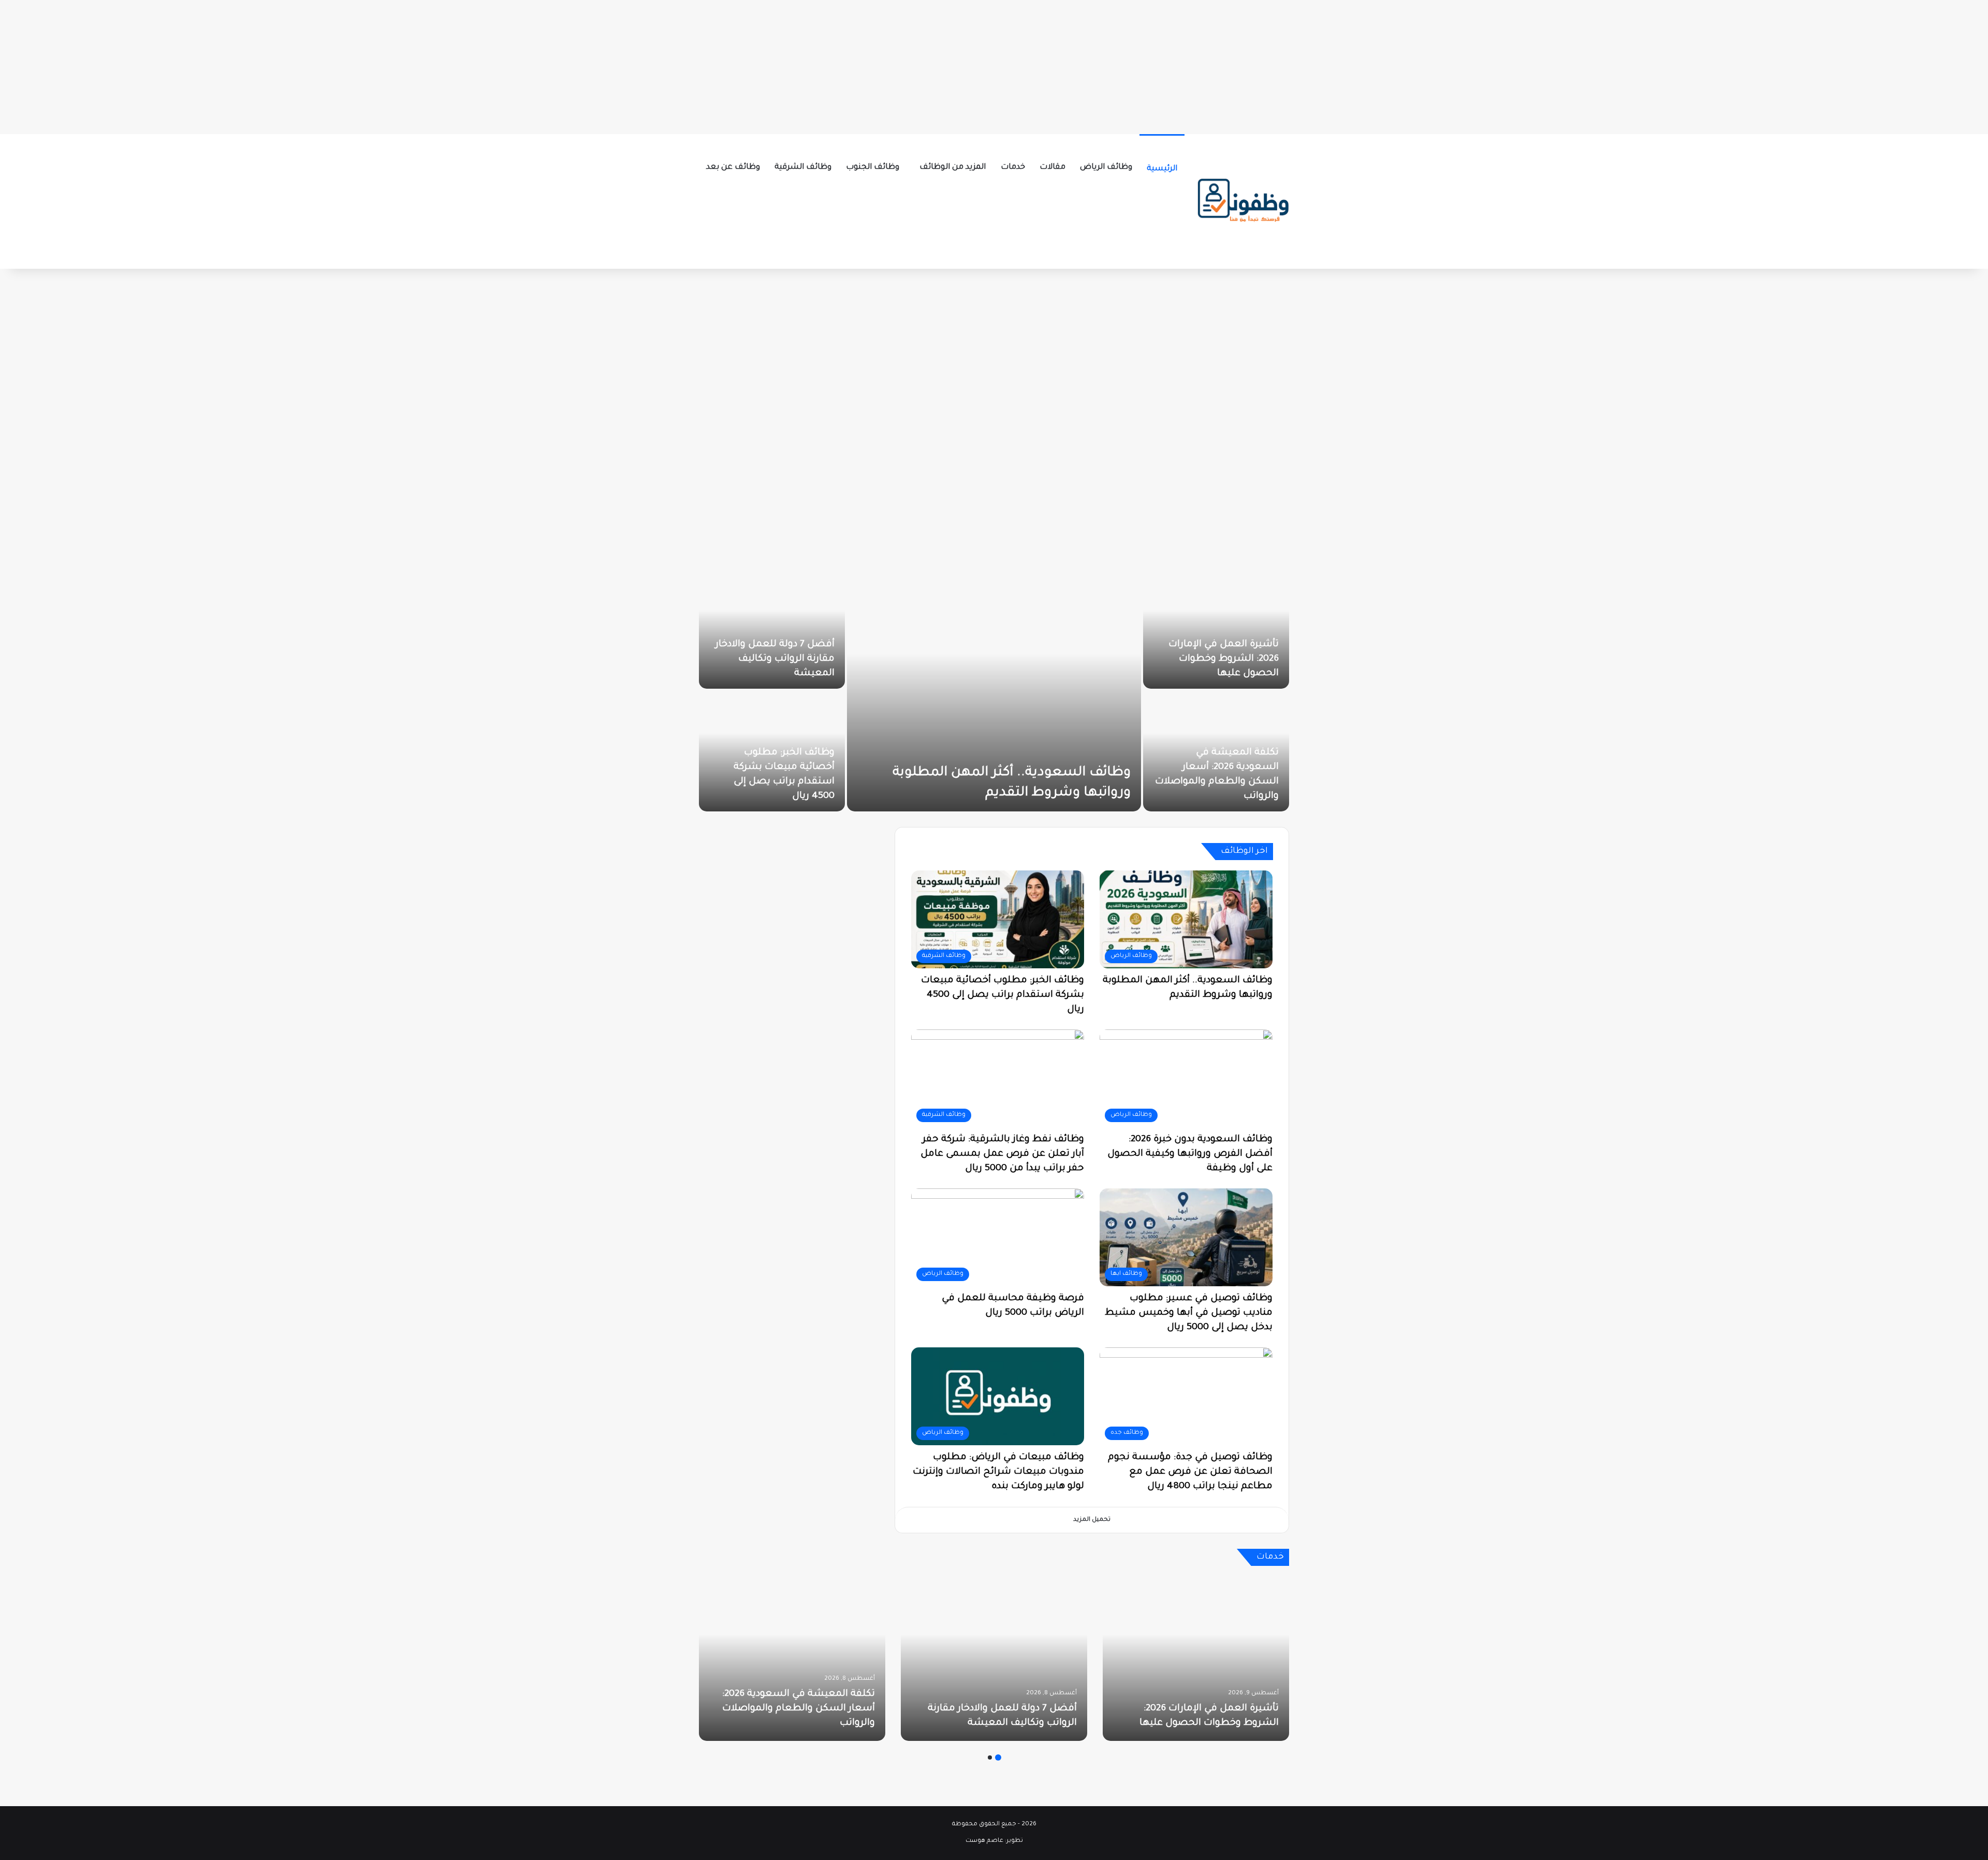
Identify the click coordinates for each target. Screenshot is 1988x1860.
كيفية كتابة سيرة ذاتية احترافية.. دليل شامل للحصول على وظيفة (787, 659)
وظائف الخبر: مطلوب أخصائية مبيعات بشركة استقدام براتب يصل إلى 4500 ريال (1003, 995)
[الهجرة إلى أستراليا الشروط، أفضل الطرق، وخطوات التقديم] (1216, 628)
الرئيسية (1162, 169)
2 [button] (990, 1757)
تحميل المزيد (1092, 1520)
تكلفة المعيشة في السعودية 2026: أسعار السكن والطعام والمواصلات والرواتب (799, 1709)
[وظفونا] (1242, 201)
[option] (994, 690)
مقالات (1053, 168)
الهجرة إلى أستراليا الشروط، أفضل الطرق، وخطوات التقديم (1219, 659)
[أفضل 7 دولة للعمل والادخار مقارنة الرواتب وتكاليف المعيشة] (994, 1659)
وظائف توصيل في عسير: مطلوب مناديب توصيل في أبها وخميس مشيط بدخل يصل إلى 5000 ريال (1189, 1313)
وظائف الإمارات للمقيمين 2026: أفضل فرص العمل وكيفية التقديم (780, 782)
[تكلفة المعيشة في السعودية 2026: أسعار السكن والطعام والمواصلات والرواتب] (792, 1659)
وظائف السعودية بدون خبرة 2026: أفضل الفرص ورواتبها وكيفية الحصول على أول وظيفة (1190, 1154)
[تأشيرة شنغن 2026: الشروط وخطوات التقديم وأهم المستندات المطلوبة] (994, 690)
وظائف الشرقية (803, 168)
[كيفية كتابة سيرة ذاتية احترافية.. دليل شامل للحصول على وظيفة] (772, 628)
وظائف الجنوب (873, 168)
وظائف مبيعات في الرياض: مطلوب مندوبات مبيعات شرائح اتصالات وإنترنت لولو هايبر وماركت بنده (998, 1472)
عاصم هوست (984, 1841)
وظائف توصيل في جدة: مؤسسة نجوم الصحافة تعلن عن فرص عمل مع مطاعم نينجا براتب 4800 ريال (1190, 1472)
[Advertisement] (994, 65)
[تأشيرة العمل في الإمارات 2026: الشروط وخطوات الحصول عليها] (1196, 1659)
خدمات (1013, 168)
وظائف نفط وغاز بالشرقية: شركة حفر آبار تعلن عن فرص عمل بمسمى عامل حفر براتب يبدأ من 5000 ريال (1002, 1154)
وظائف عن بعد (733, 168)
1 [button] (998, 1757)
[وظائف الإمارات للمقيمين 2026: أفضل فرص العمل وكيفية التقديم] (772, 751)
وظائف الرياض (1106, 168)
